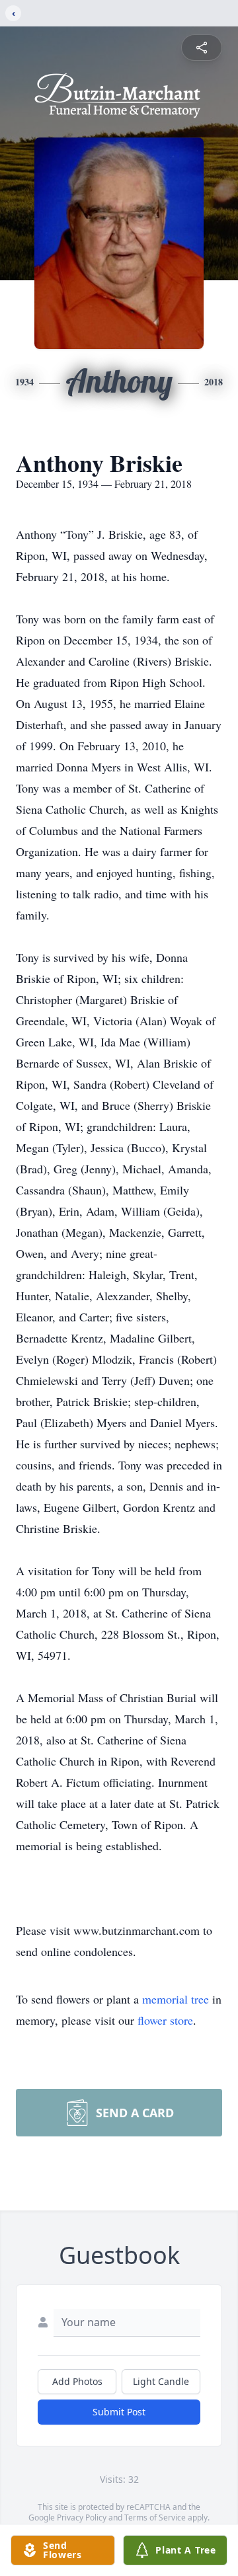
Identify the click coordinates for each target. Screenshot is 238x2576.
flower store (165, 2020)
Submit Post (119, 2412)
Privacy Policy (82, 2517)
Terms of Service (155, 2517)
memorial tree (176, 1999)
